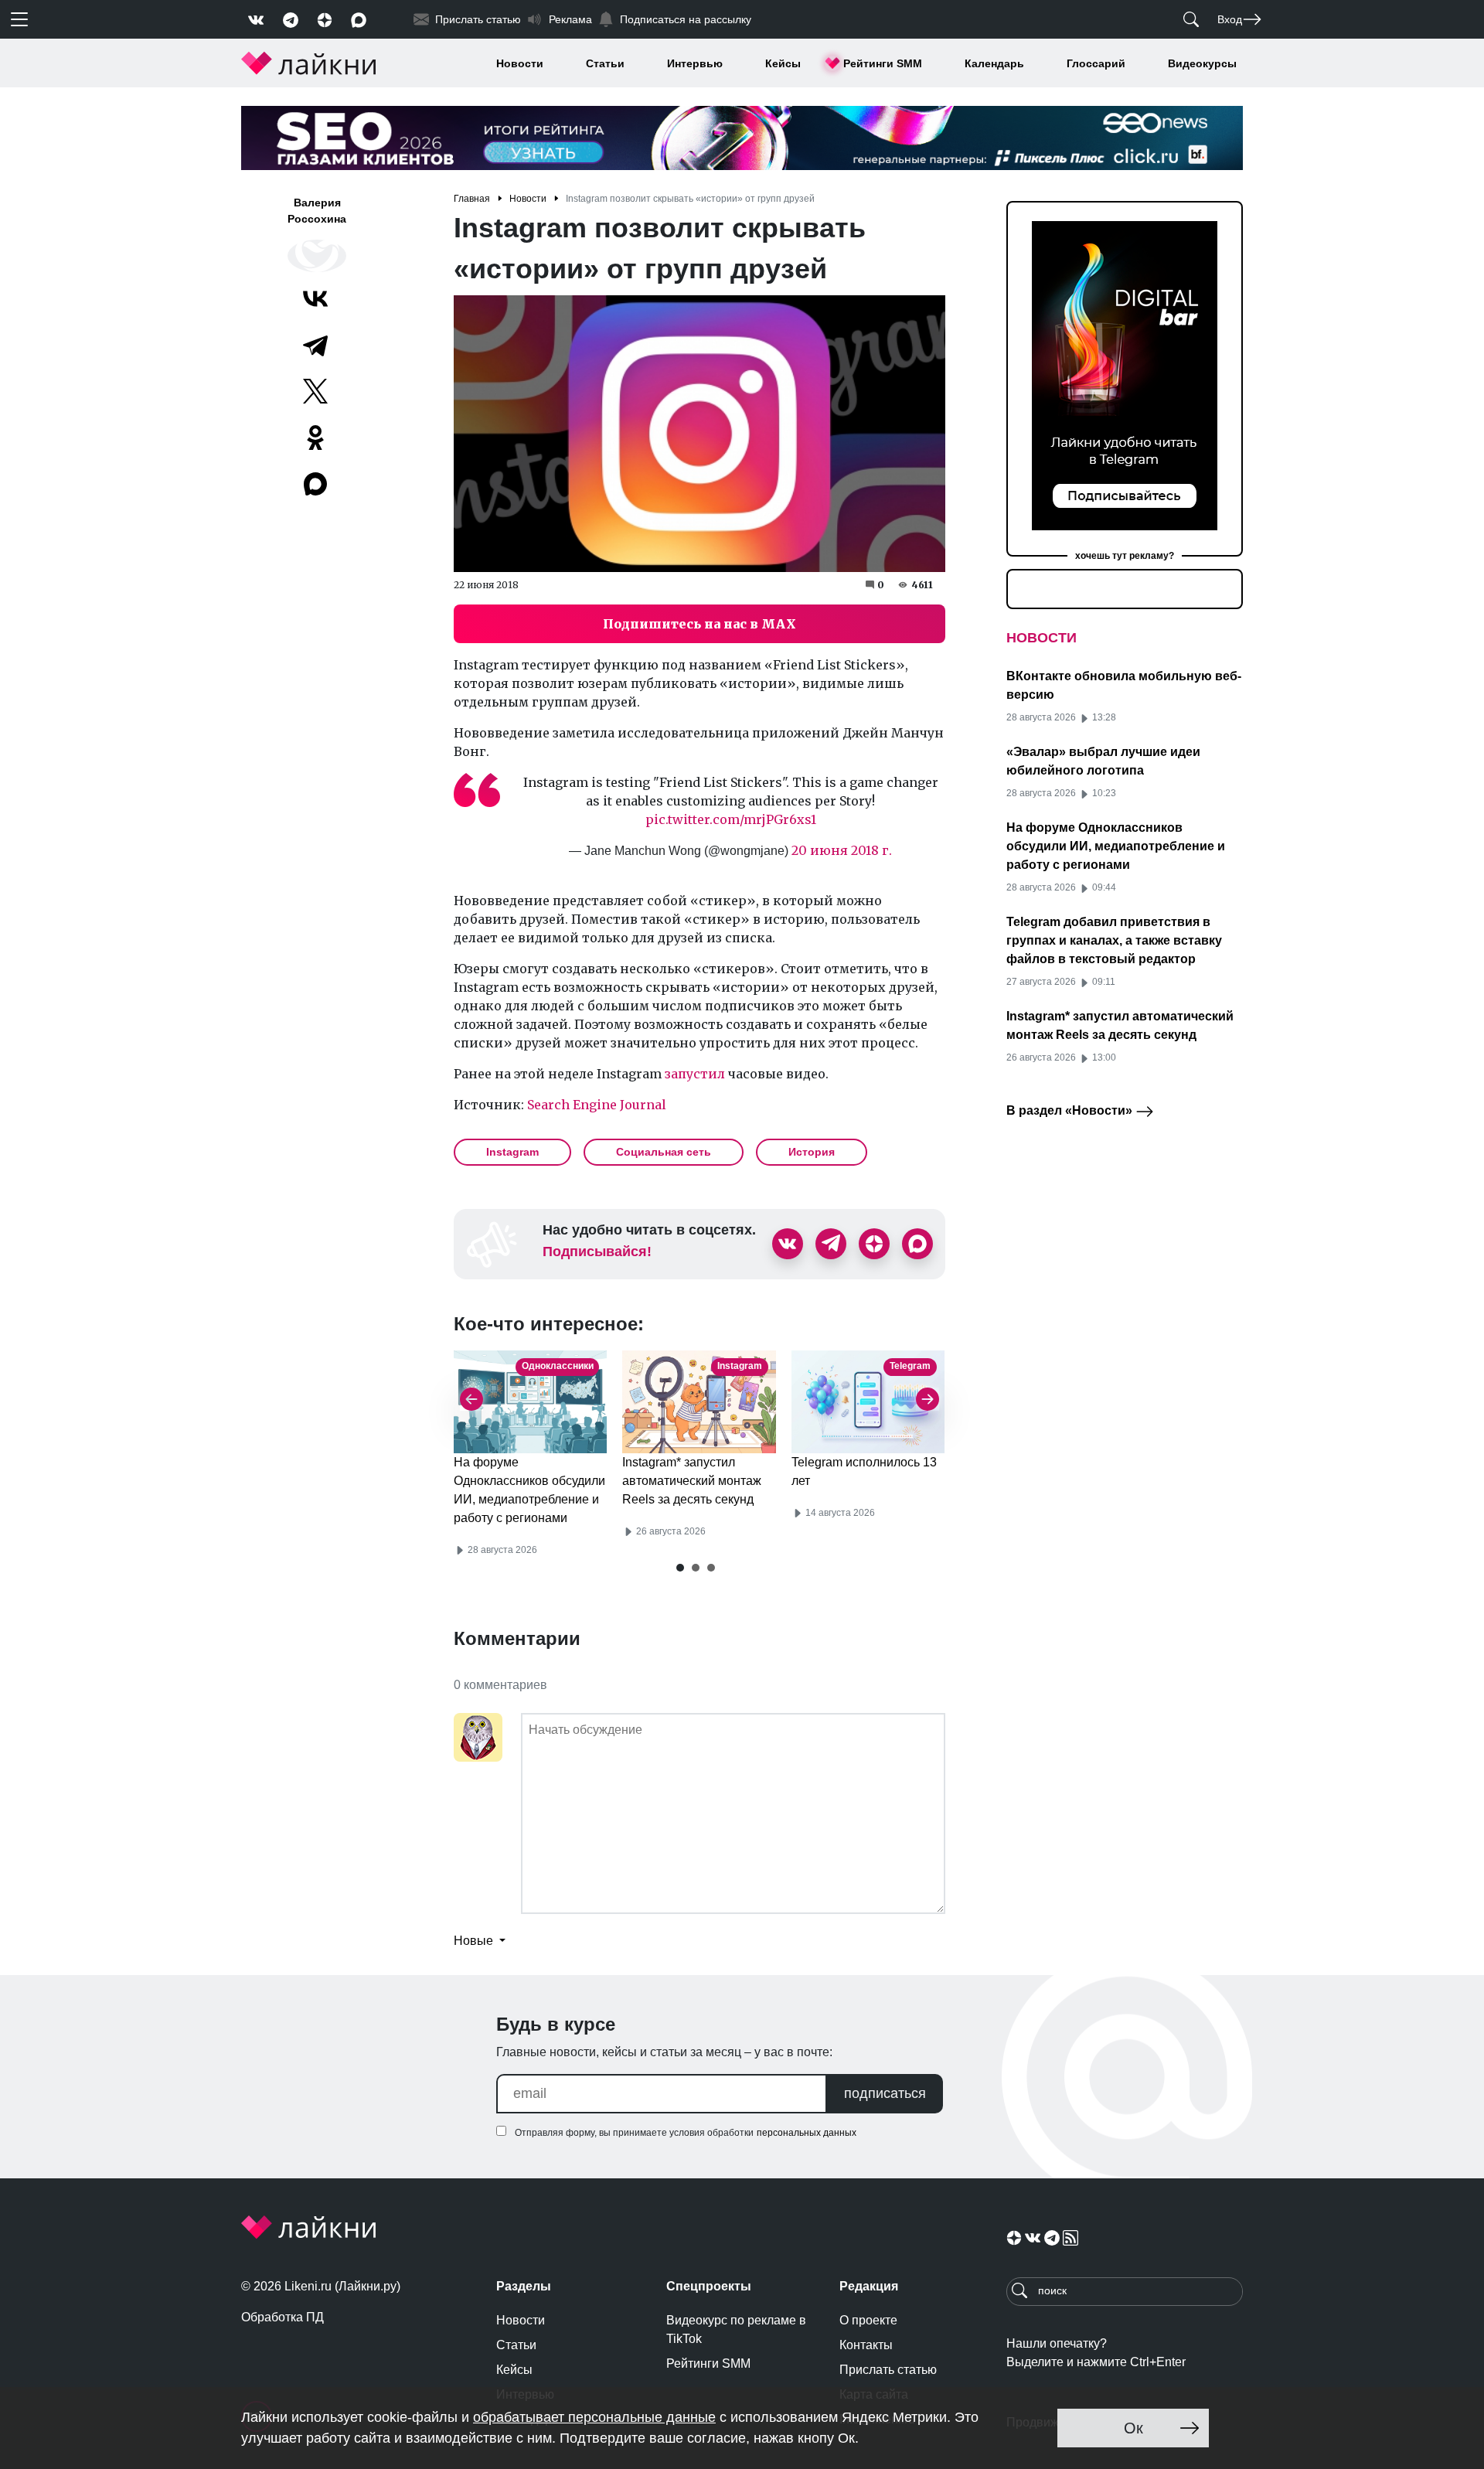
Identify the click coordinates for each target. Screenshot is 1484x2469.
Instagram (512, 1152)
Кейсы (783, 63)
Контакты (866, 2345)
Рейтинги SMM (883, 63)
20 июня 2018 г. (842, 850)
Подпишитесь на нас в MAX (699, 624)
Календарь (994, 63)
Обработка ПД (283, 2317)
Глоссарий (1096, 63)
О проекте (868, 2320)
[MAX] (317, 484)
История (812, 1152)
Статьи (605, 63)
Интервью (695, 63)
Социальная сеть (664, 1152)
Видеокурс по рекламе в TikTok (736, 2329)
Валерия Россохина (317, 211)
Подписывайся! (597, 1252)
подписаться (885, 2093)
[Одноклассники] (315, 438)
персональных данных (807, 2133)
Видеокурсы (1202, 63)
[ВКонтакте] (315, 298)
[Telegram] (315, 345)
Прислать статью (888, 2370)
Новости (520, 63)
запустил (695, 1074)
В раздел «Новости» (1071, 1110)
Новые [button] (475, 1941)
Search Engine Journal (597, 1105)
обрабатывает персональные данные (594, 2417)
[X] (315, 391)
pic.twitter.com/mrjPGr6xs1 (731, 819)
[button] (680, 1568)
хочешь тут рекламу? (1125, 556)
